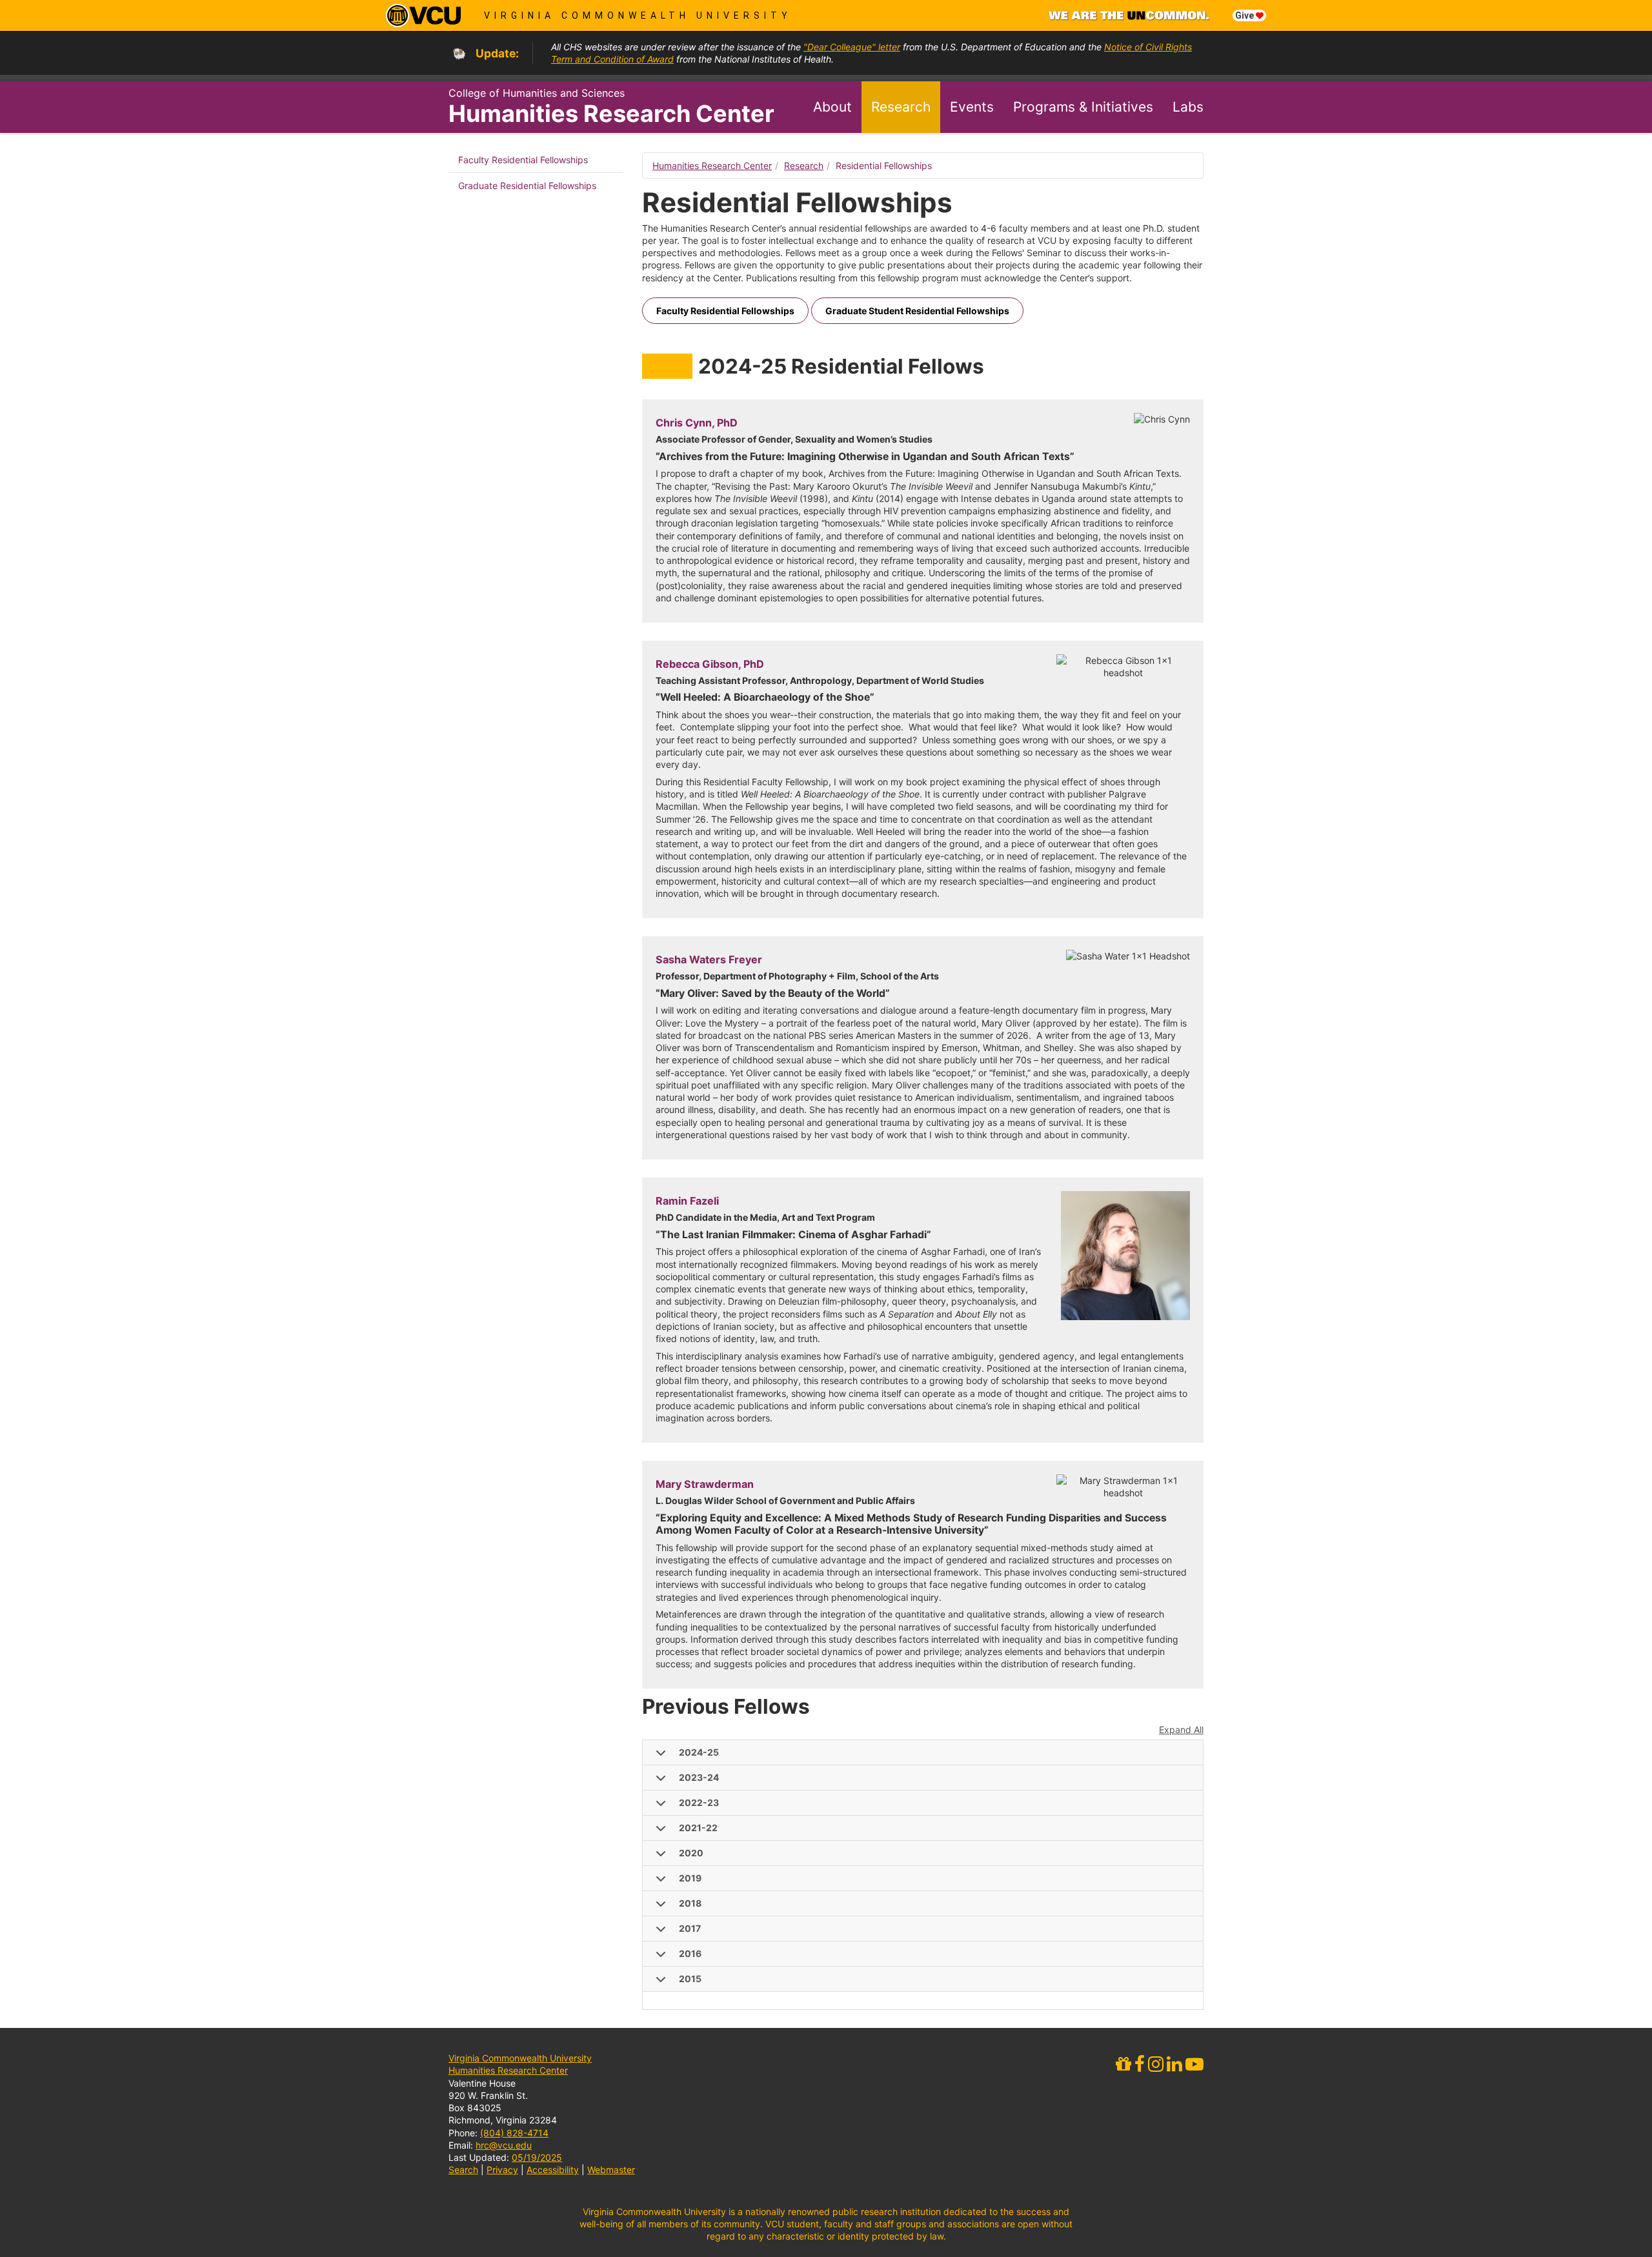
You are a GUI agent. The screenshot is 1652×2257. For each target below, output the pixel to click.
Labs (1188, 107)
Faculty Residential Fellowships (523, 160)
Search (463, 2170)
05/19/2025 (537, 2157)
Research (901, 107)
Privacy (502, 2170)
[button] (923, 1753)
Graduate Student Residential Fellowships (917, 311)
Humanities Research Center (611, 114)
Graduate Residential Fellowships (527, 186)
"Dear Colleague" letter (852, 47)
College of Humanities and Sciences (537, 93)
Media (1184, 158)
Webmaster (611, 2170)
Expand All (1181, 1730)
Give (1245, 15)
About (832, 107)
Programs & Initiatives (1083, 107)
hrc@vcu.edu (504, 2145)
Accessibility (553, 2170)
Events (972, 107)
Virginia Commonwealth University (638, 15)
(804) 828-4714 (514, 2133)
